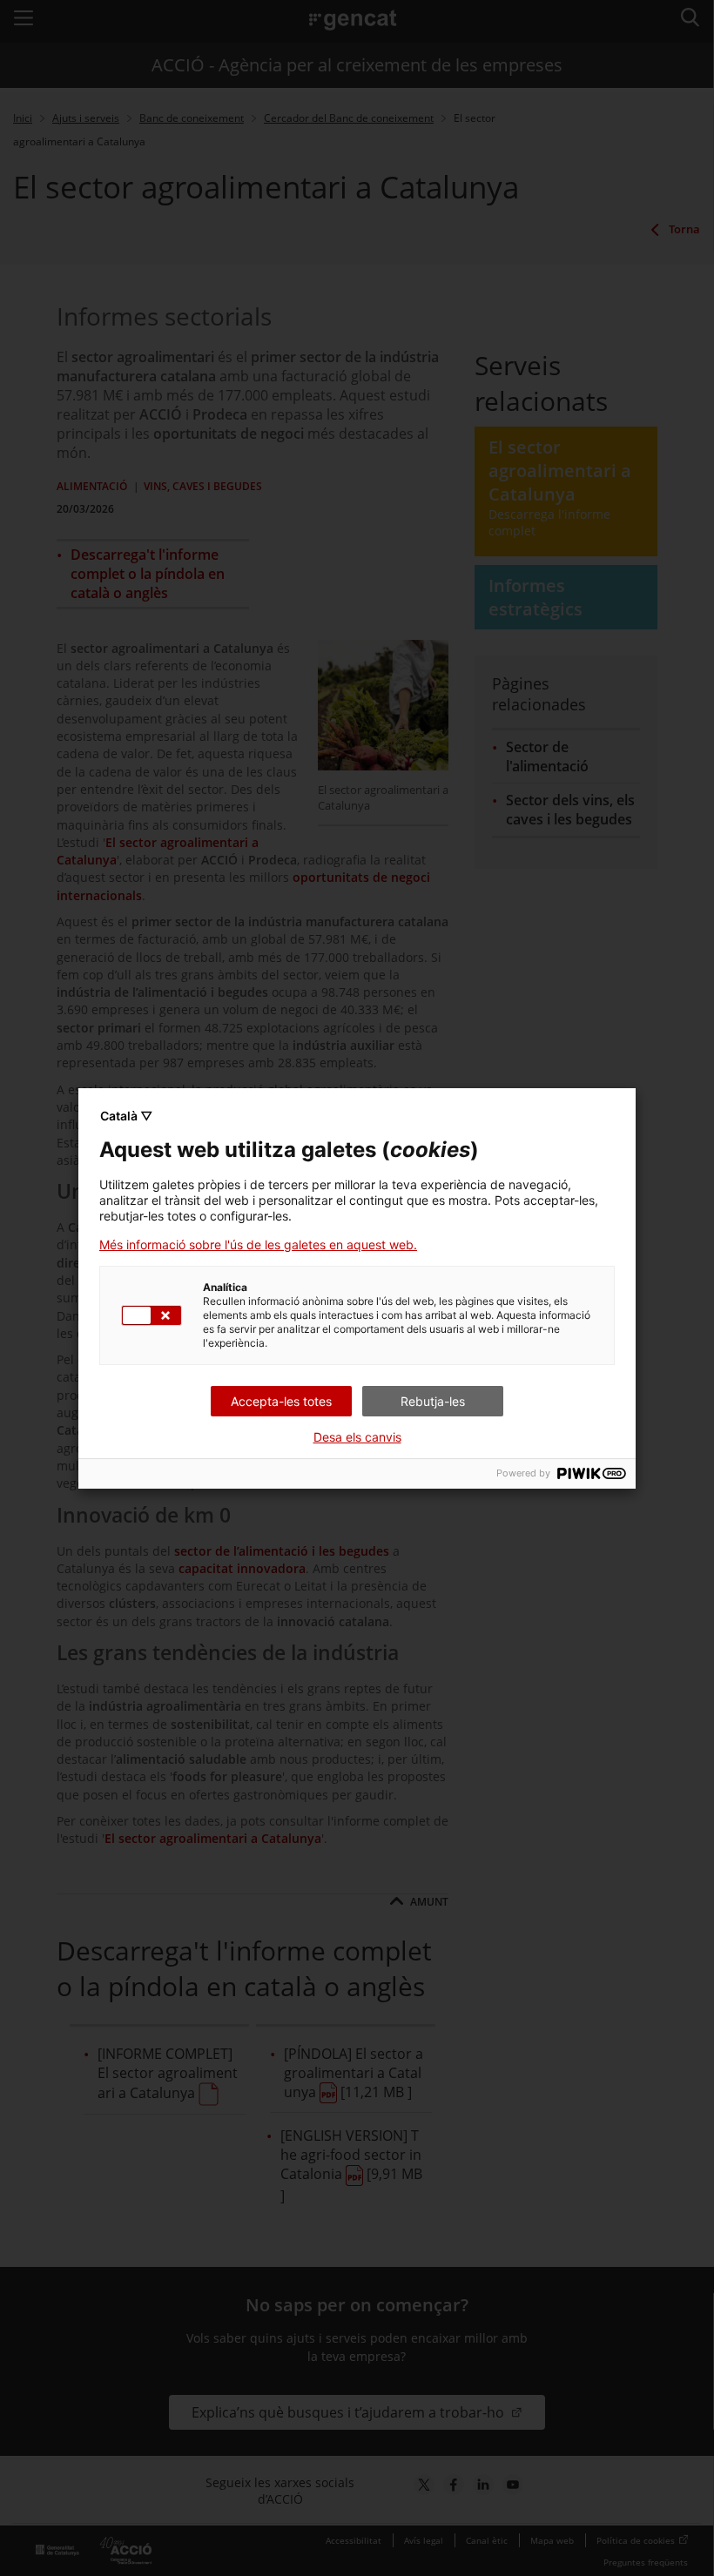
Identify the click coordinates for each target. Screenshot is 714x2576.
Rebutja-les (433, 1401)
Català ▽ (126, 1116)
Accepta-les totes (281, 1401)
